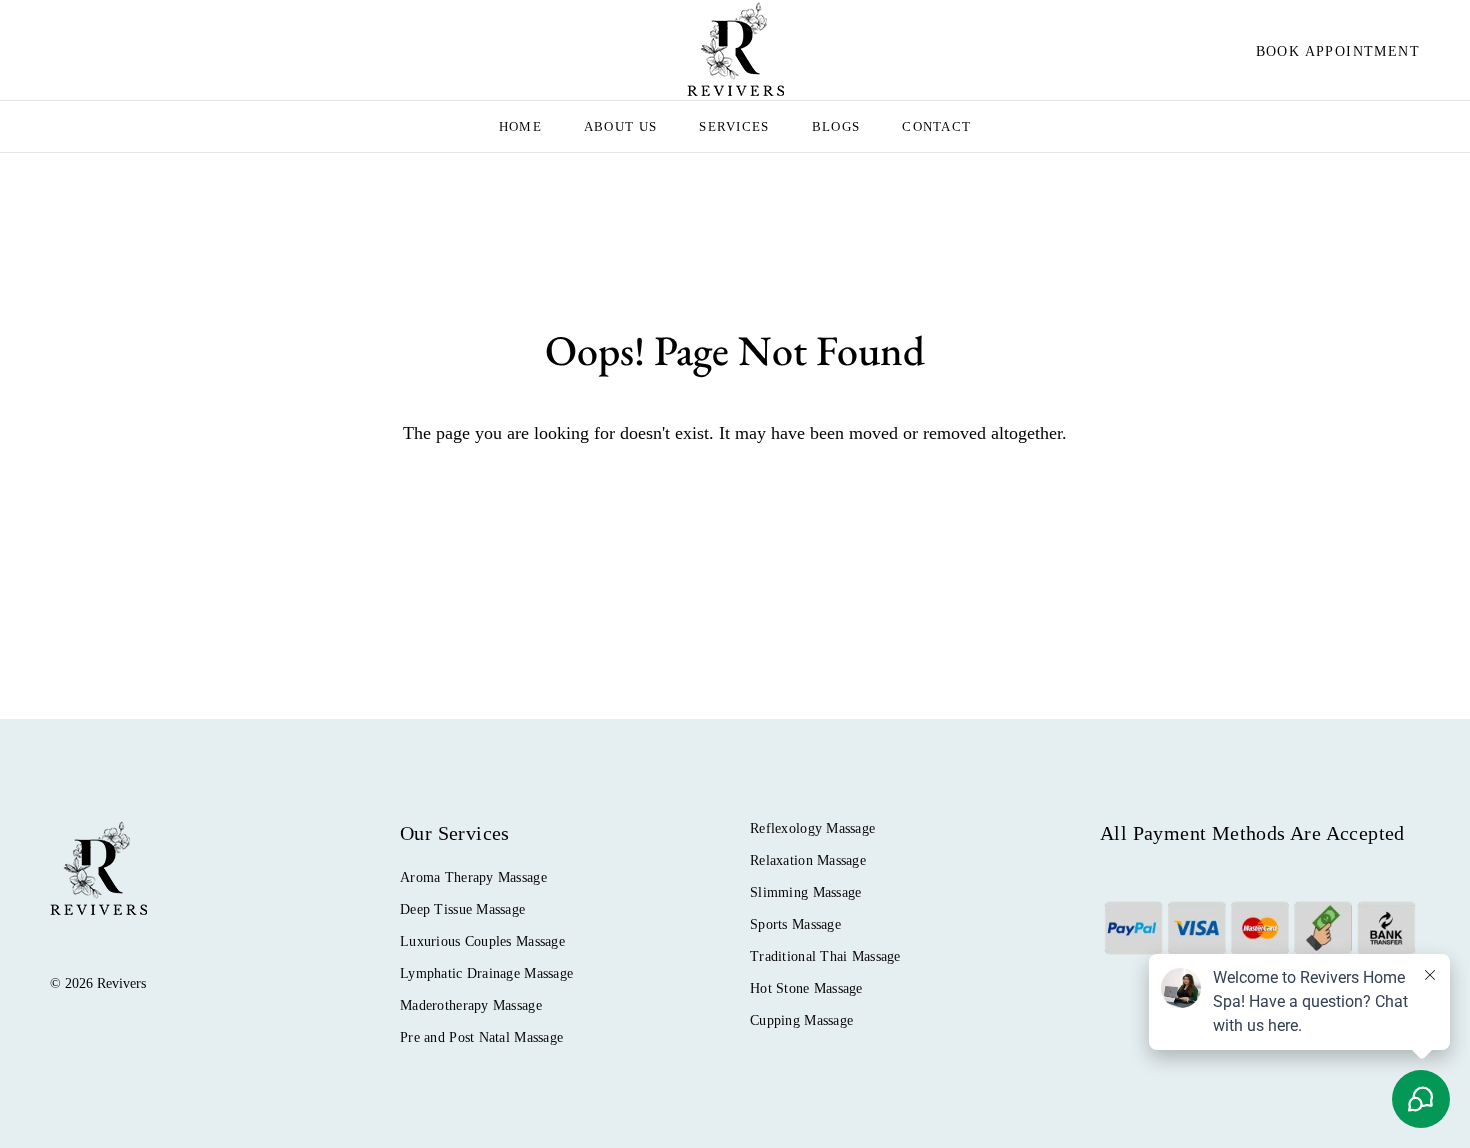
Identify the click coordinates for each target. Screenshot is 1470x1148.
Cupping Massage (801, 1020)
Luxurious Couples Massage (482, 941)
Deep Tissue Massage (462, 909)
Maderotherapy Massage (471, 1005)
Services (734, 126)
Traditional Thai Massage (825, 956)
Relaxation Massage (808, 860)
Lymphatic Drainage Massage (486, 973)
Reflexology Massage (812, 828)
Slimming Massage (805, 892)
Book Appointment (1338, 51)
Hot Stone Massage (806, 988)
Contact (936, 126)
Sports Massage (795, 924)
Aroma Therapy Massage (473, 877)
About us (620, 126)
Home (520, 126)
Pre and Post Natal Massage (481, 1037)
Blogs (836, 126)
